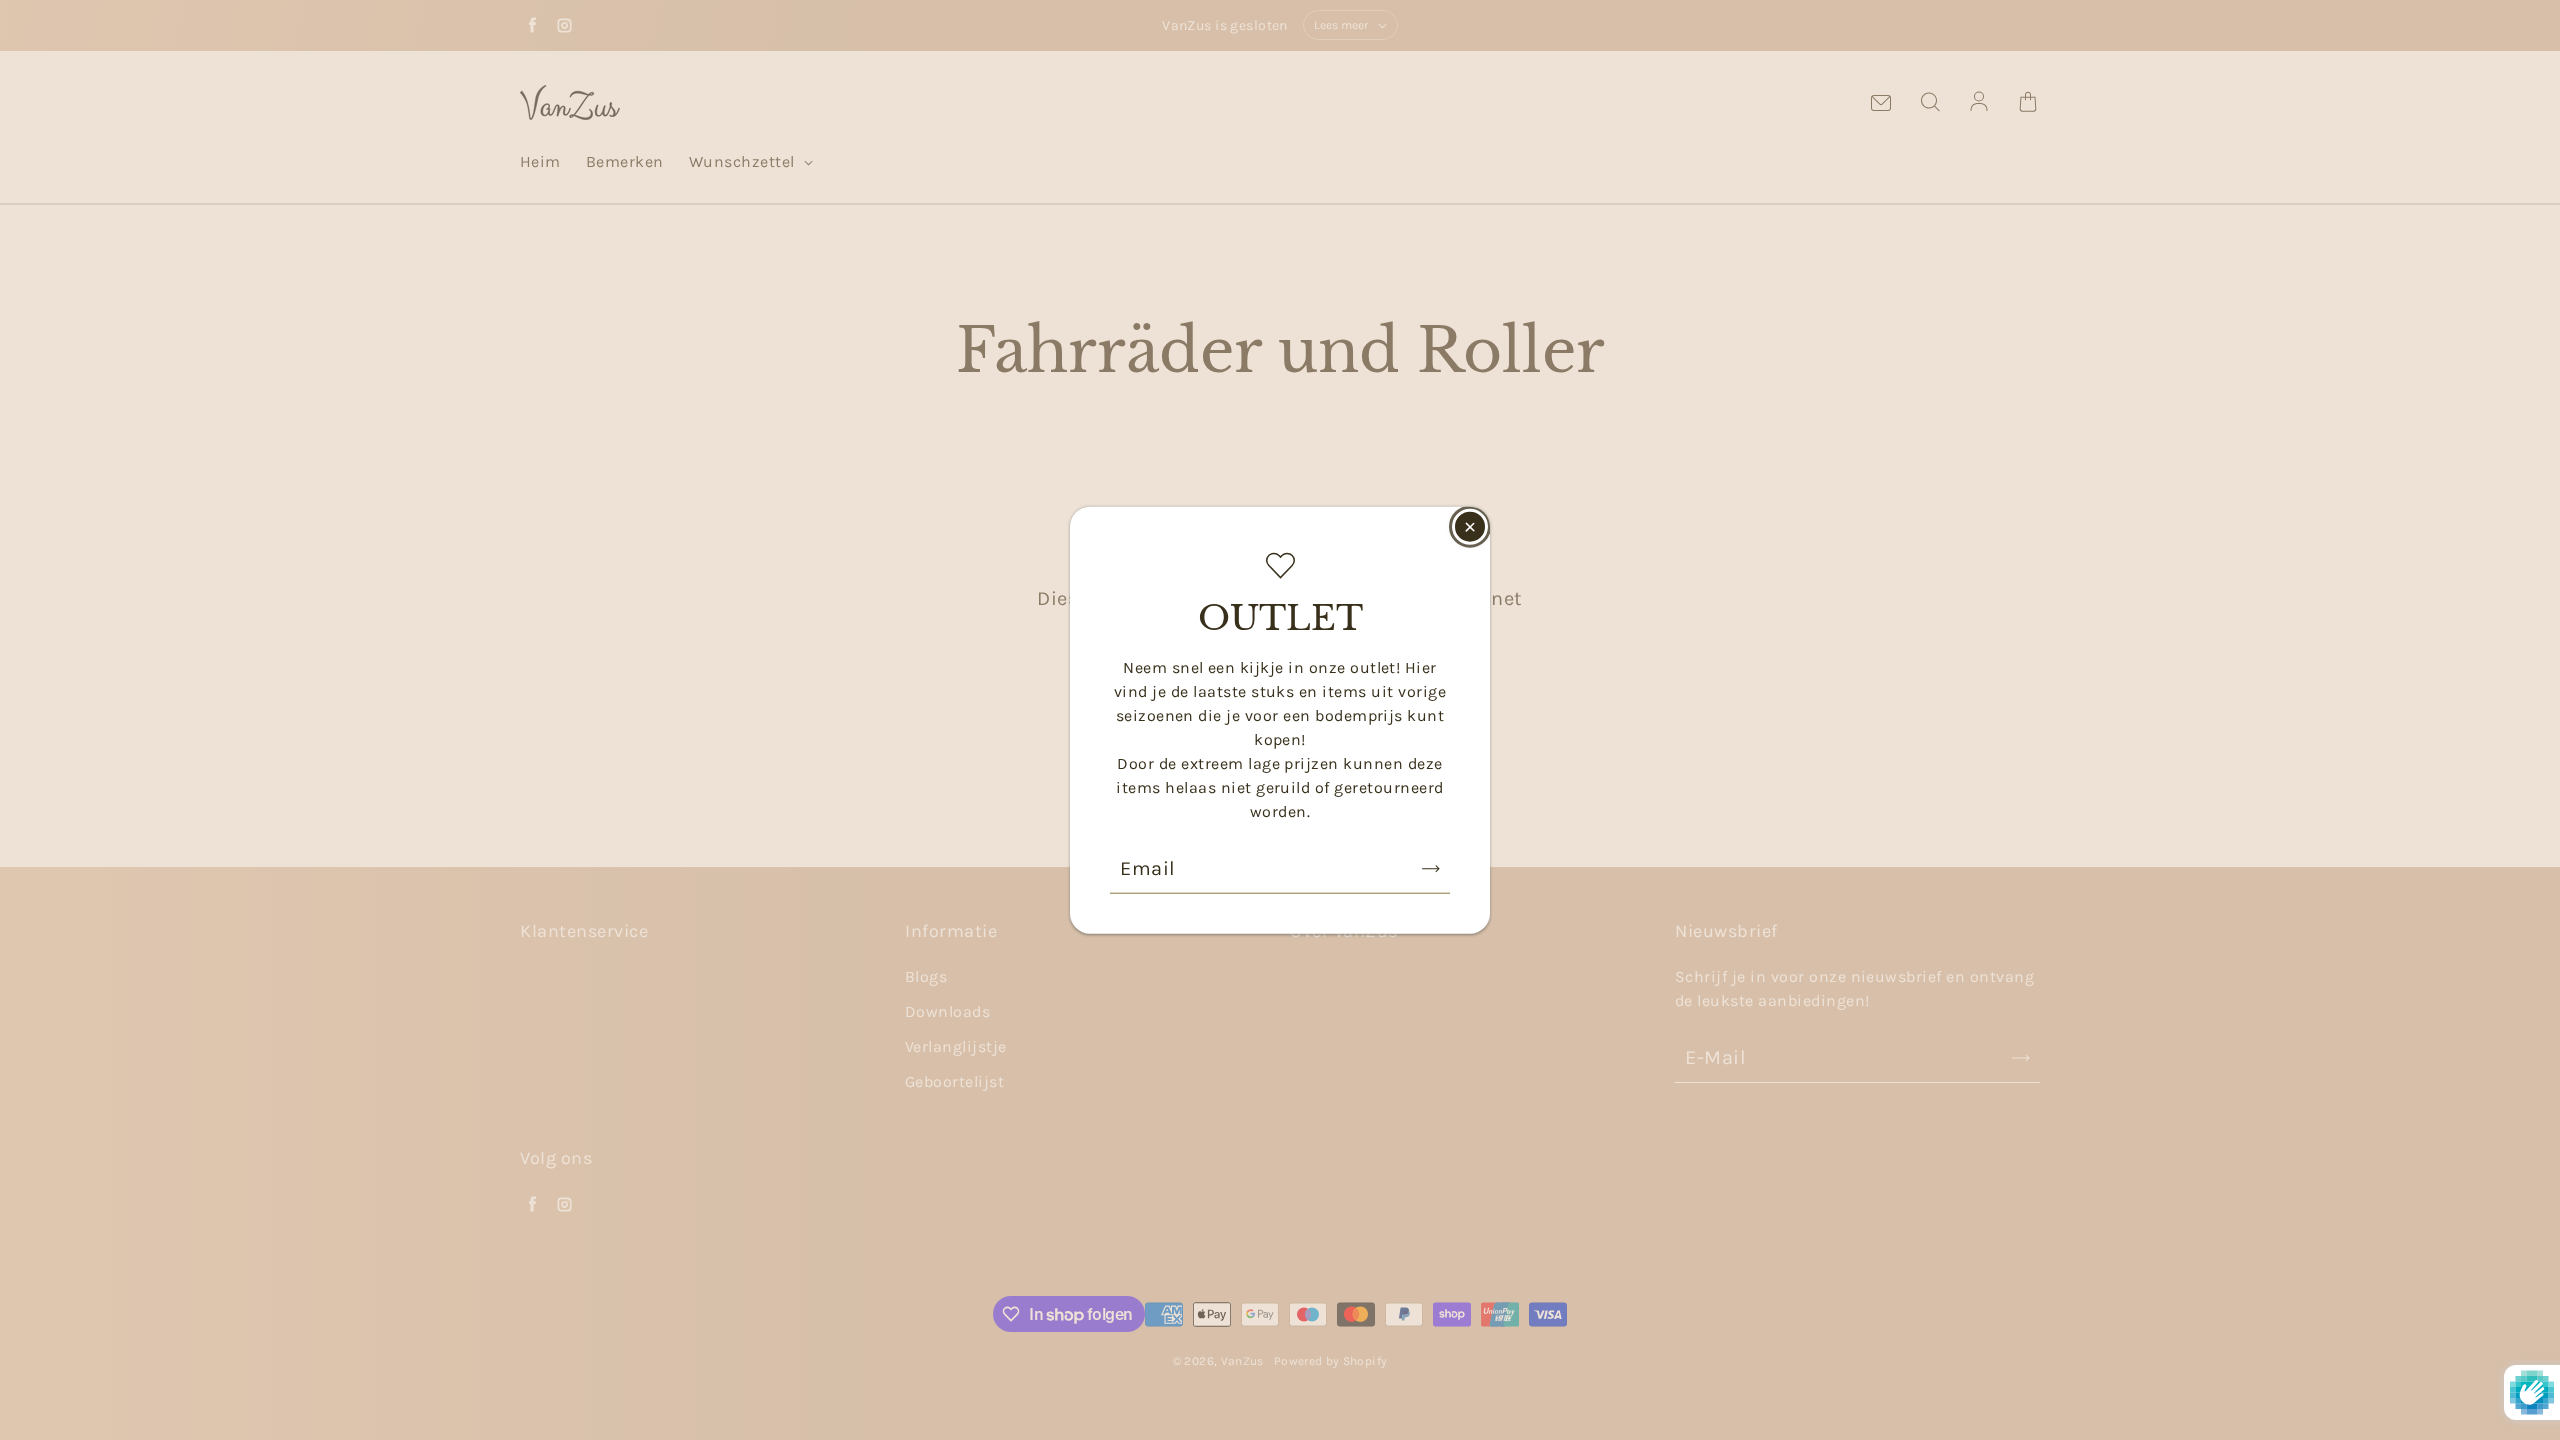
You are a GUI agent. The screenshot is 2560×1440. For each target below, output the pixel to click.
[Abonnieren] (1431, 868)
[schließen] (1470, 527)
